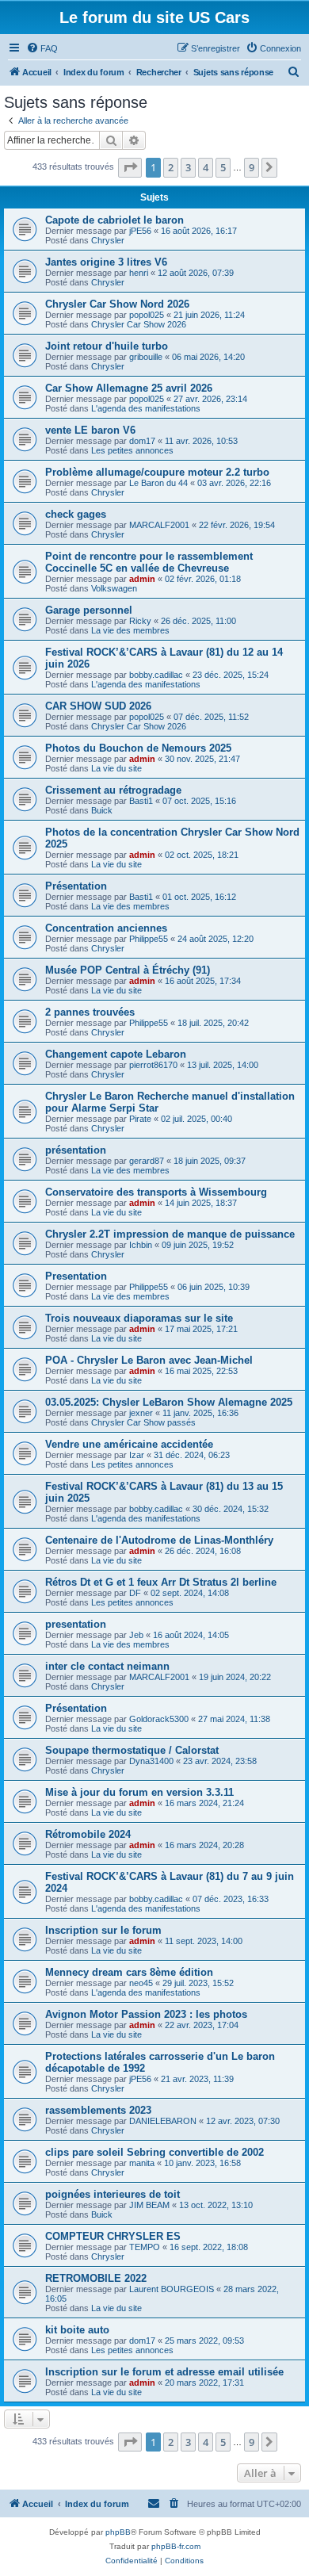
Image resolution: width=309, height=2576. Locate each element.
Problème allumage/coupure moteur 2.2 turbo (157, 472)
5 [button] (223, 167)
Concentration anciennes (106, 928)
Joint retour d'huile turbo (107, 346)
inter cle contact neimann (107, 1666)
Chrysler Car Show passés (143, 1422)
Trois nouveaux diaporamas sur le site (139, 1318)
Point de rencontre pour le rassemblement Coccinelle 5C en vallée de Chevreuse (149, 562)
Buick (102, 810)
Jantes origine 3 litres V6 (106, 262)
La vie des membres (130, 630)
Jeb (136, 1635)
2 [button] (171, 167)
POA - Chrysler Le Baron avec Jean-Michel (149, 1360)
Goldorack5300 (159, 1719)
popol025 (147, 315)
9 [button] (252, 167)
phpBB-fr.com (176, 2546)
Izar (137, 1455)
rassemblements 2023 (98, 2110)
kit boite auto (77, 2330)
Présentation (76, 886)
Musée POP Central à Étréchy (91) (128, 970)
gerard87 (147, 1161)
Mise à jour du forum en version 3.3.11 (139, 1792)
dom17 (142, 441)
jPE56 (140, 231)
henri (139, 273)
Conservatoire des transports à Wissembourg (156, 1192)
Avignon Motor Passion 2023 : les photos (146, 2014)
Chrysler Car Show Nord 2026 (117, 304)
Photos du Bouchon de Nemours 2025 (138, 748)
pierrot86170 (153, 1065)
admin (142, 579)
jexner (141, 1413)
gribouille (146, 357)
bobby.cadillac (156, 675)
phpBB (118, 2532)
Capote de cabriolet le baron (114, 220)
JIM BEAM (149, 2205)
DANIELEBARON (163, 2121)
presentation (76, 1624)
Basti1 (141, 801)
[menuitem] (42, 48)
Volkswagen (114, 588)
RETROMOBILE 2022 (96, 2278)
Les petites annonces (132, 450)
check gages (76, 514)
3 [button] (188, 167)
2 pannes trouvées (90, 1012)
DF (135, 1593)
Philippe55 (149, 939)
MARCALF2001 (159, 525)
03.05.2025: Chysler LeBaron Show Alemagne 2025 (169, 1402)
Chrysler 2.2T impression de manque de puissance (170, 1234)
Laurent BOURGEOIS (172, 2289)
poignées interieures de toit (113, 2194)
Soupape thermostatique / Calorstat (132, 1750)
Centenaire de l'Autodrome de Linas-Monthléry (159, 1540)
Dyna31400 (151, 1761)
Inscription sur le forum (103, 1930)
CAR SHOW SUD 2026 (98, 706)
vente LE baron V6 (90, 430)
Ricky (140, 621)
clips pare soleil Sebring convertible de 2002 (154, 2152)
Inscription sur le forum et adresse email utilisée (164, 2372)
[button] (130, 167)
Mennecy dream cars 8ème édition (129, 1972)
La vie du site (116, 768)
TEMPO (145, 2247)
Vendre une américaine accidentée (129, 1444)
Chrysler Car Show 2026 (139, 324)
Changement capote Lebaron (116, 1054)
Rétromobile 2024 (88, 1834)
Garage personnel (89, 610)
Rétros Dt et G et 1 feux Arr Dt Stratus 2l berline (161, 1582)
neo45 (141, 1983)
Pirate (140, 1119)
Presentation (76, 1276)
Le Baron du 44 (158, 483)
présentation (76, 1150)
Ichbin (141, 1245)
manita (142, 2163)
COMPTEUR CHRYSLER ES (113, 2236)
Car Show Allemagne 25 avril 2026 (129, 388)
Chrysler (108, 240)
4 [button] (206, 167)
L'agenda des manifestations (146, 408)
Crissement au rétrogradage (113, 790)
